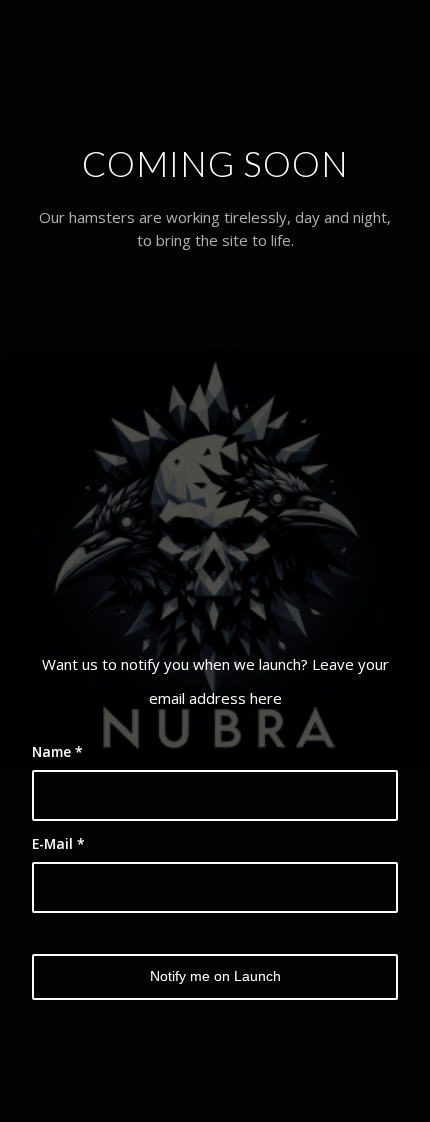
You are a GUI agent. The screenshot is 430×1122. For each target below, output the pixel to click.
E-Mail (58, 843)
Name (57, 751)
